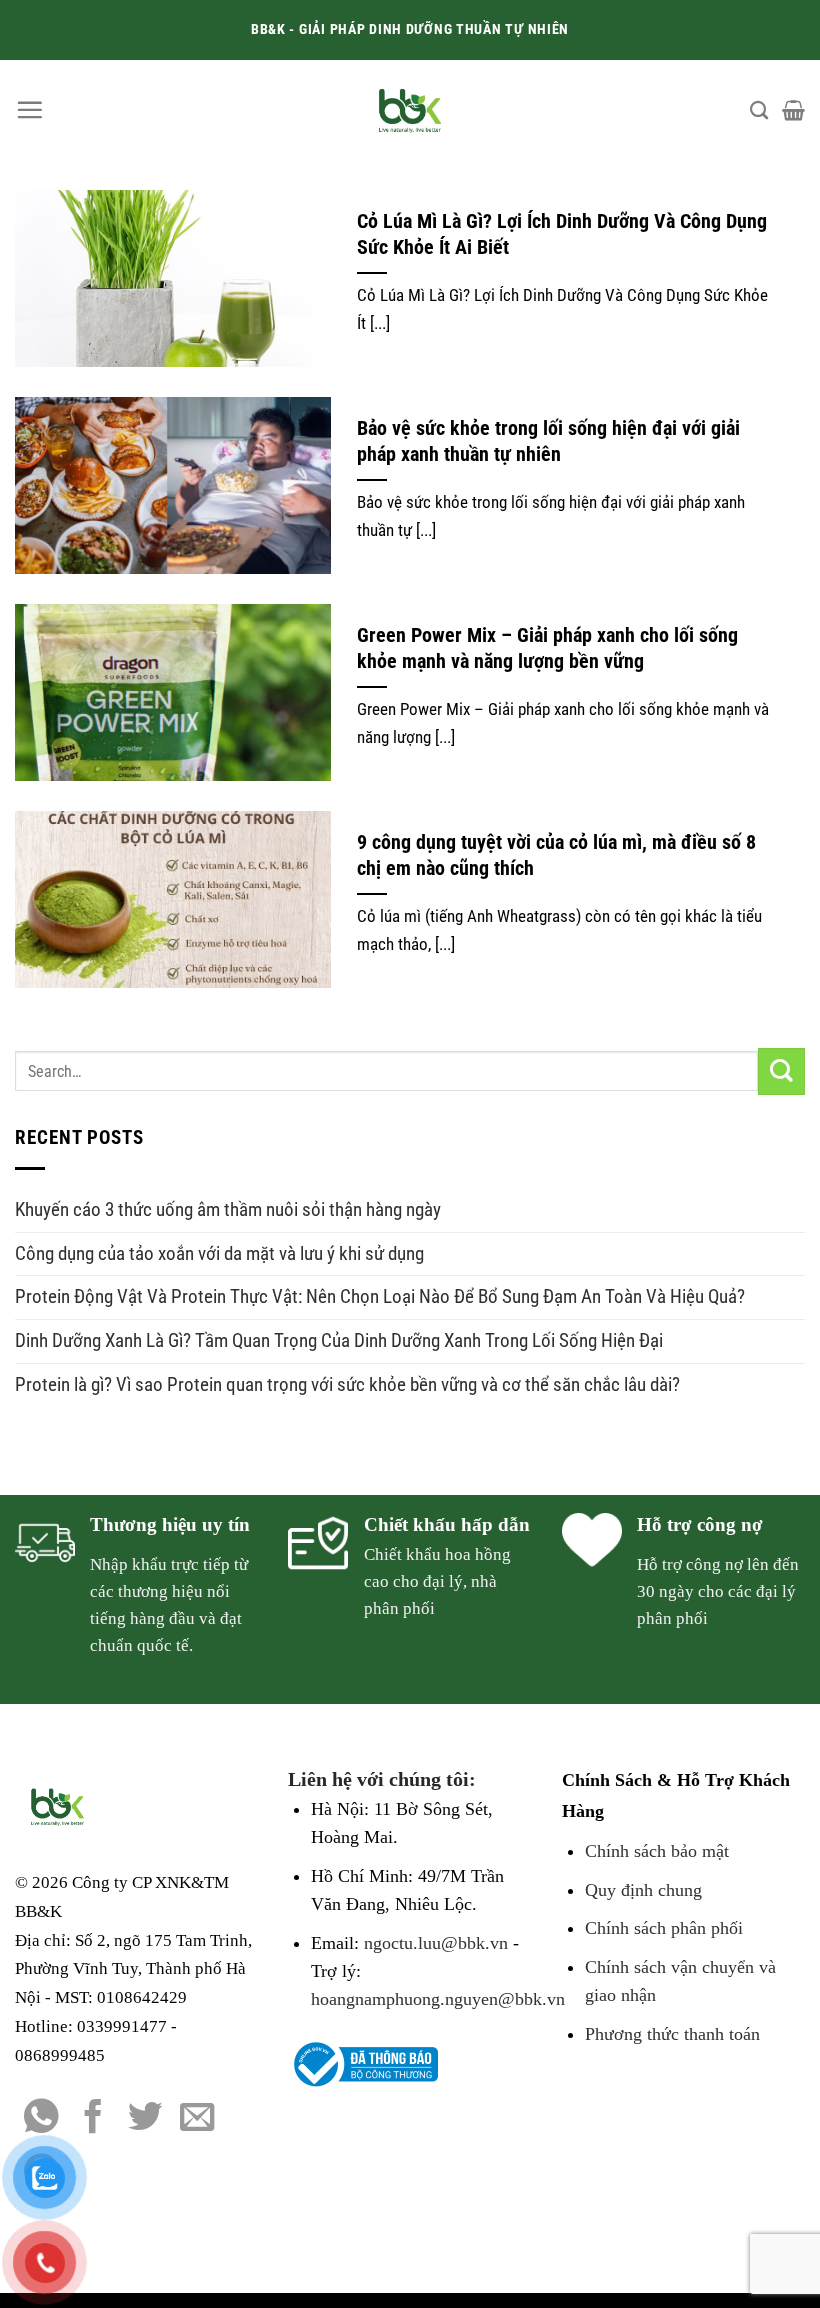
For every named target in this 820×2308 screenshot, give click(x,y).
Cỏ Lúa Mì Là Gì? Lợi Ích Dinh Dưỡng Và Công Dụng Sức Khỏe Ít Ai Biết (562, 234)
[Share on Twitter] (145, 2119)
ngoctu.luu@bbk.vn (436, 1943)
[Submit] (781, 1071)
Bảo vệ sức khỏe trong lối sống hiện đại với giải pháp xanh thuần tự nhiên (548, 441)
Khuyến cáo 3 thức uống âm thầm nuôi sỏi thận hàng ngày (228, 1209)
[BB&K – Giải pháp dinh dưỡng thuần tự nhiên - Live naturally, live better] (410, 110)
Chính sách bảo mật (657, 1851)
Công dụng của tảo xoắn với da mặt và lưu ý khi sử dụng (219, 1253)
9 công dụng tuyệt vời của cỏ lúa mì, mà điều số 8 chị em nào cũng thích (556, 855)
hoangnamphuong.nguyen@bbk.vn (438, 1999)
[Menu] (29, 109)
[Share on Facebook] (93, 2119)
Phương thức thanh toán (672, 2034)
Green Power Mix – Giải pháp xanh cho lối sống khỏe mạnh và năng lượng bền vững (547, 648)
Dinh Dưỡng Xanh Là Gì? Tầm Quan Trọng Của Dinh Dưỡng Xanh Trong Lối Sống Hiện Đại (339, 1340)
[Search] (759, 110)
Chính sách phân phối (664, 1928)
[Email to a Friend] (197, 2119)
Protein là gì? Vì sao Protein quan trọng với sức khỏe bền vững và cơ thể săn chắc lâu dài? (347, 1384)
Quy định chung (643, 1890)
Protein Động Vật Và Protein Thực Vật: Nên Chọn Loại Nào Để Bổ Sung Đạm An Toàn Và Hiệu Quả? (380, 1296)
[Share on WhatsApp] (41, 2119)
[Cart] (793, 110)
